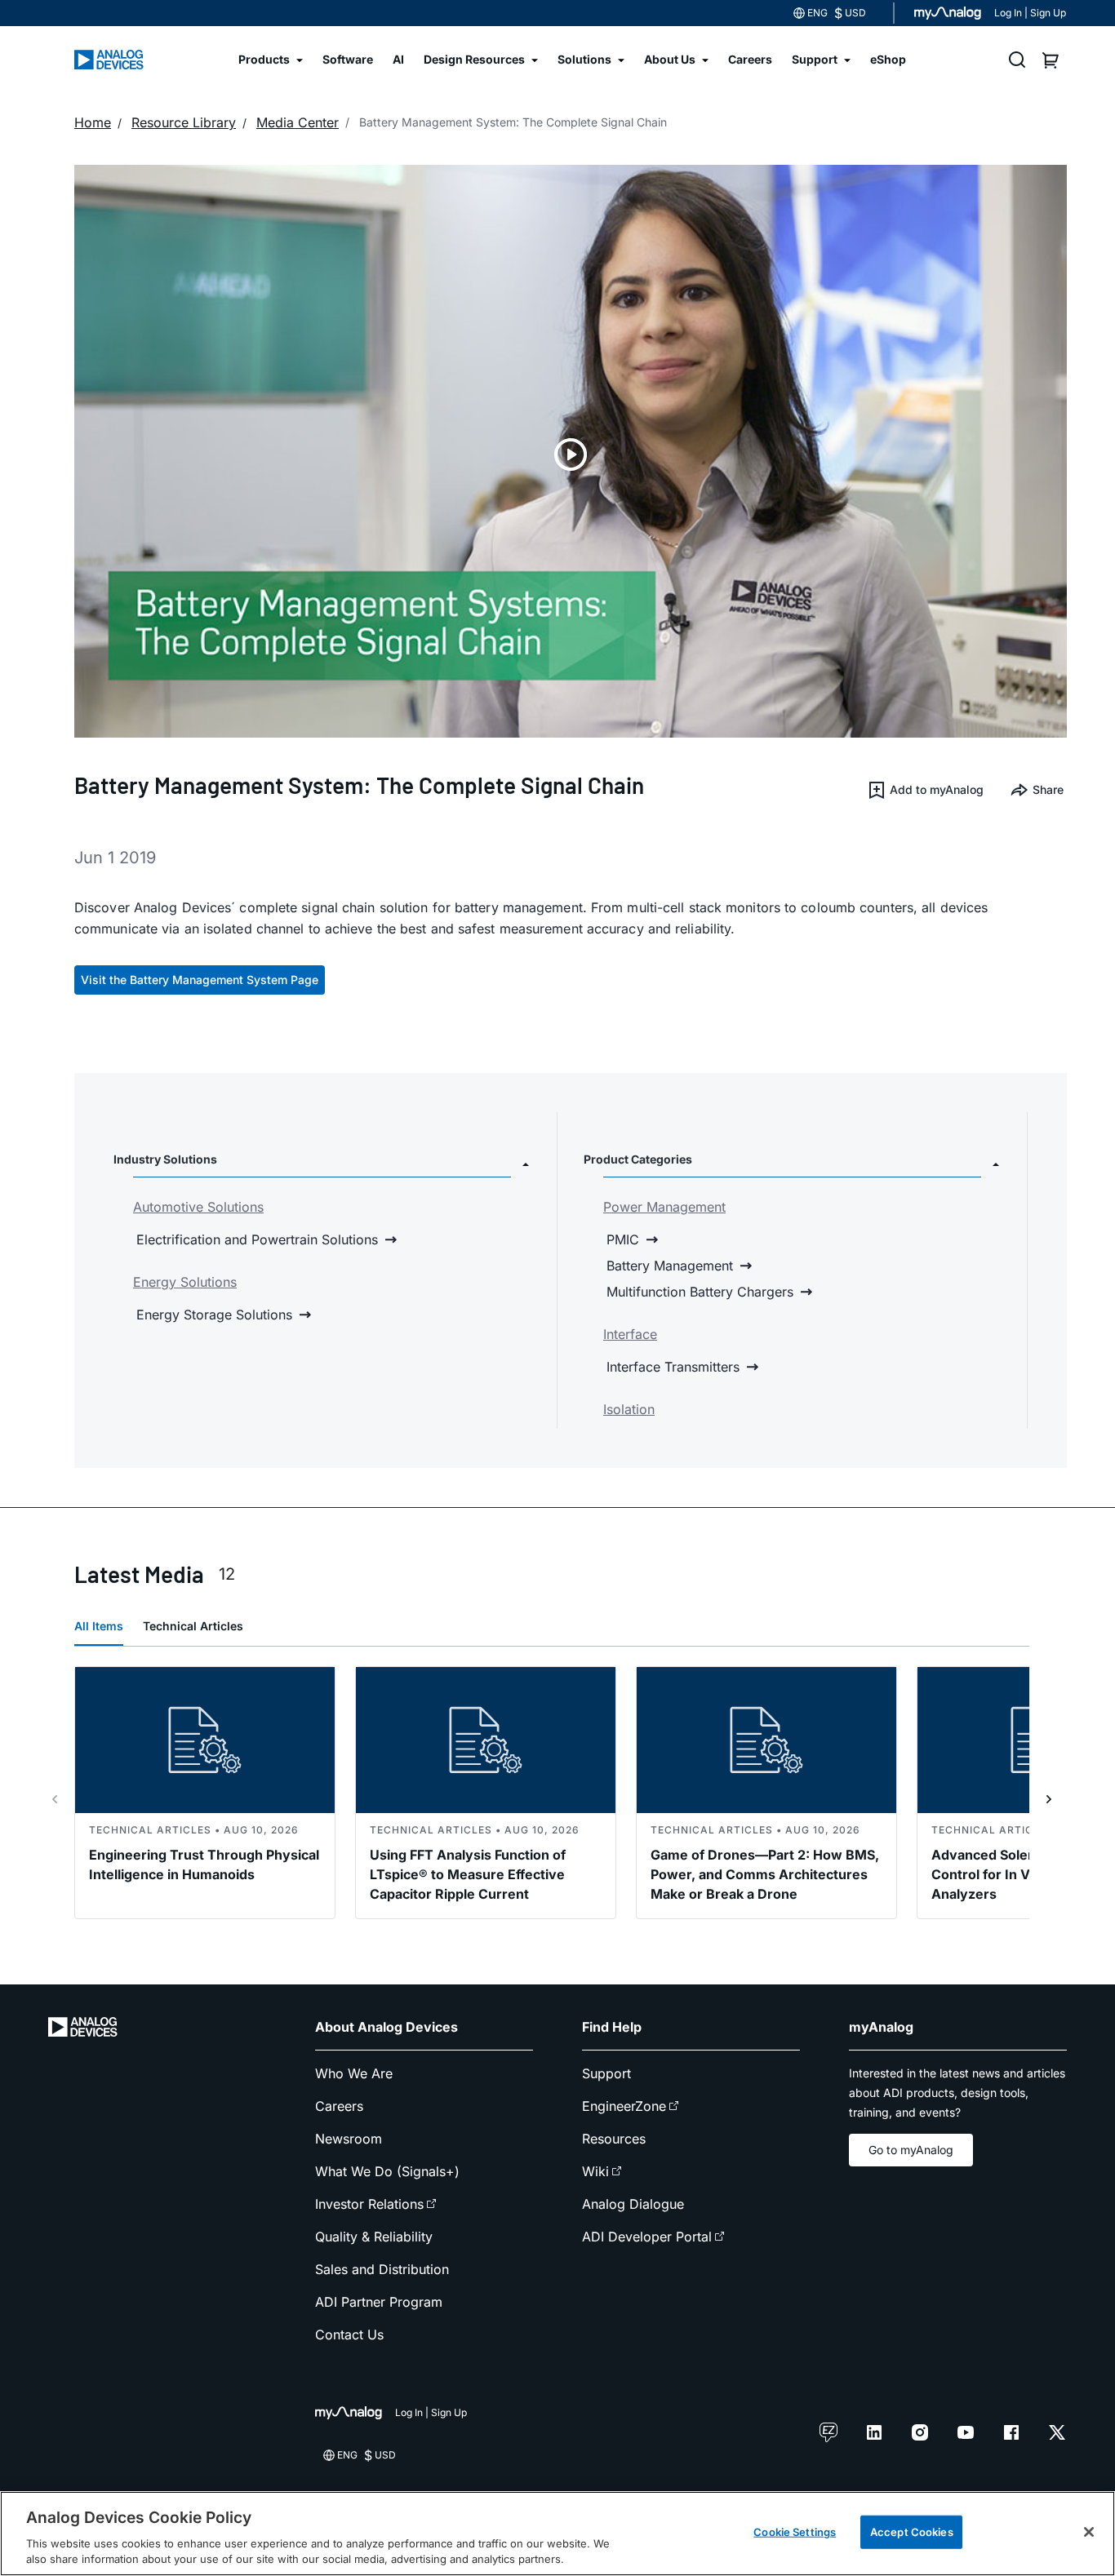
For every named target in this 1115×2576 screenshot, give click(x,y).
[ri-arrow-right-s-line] (1049, 1799)
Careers (339, 2106)
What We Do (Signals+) (387, 2171)
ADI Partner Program (379, 2302)
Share (1048, 789)
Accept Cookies (912, 2532)
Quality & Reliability (374, 2237)
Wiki (595, 2171)
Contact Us (349, 2334)
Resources (614, 2139)
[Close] (1089, 2532)
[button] (925, 790)
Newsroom (349, 2139)
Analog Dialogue (633, 2204)
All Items (99, 1626)
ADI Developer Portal (647, 2237)
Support (606, 2073)
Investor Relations (369, 2204)
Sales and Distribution (382, 2269)
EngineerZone (624, 2106)
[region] (557, 2534)
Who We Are (354, 2073)
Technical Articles (193, 1626)
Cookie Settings (795, 2532)
